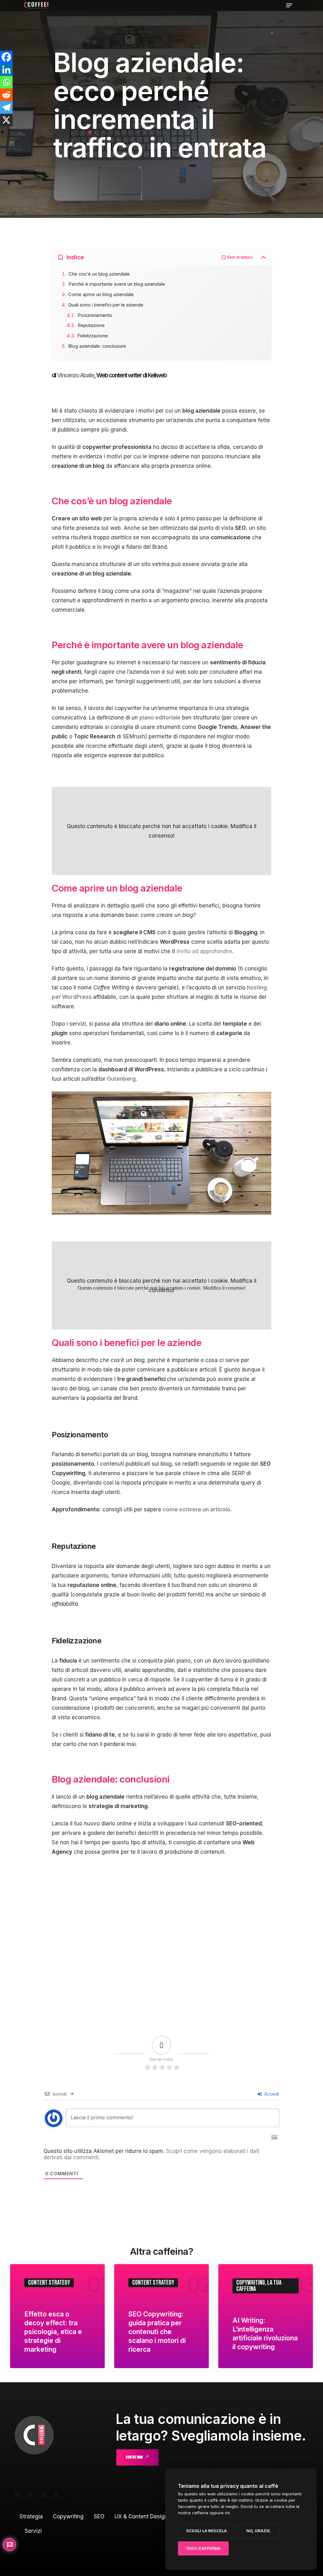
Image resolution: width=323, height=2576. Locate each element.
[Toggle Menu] (289, 5)
